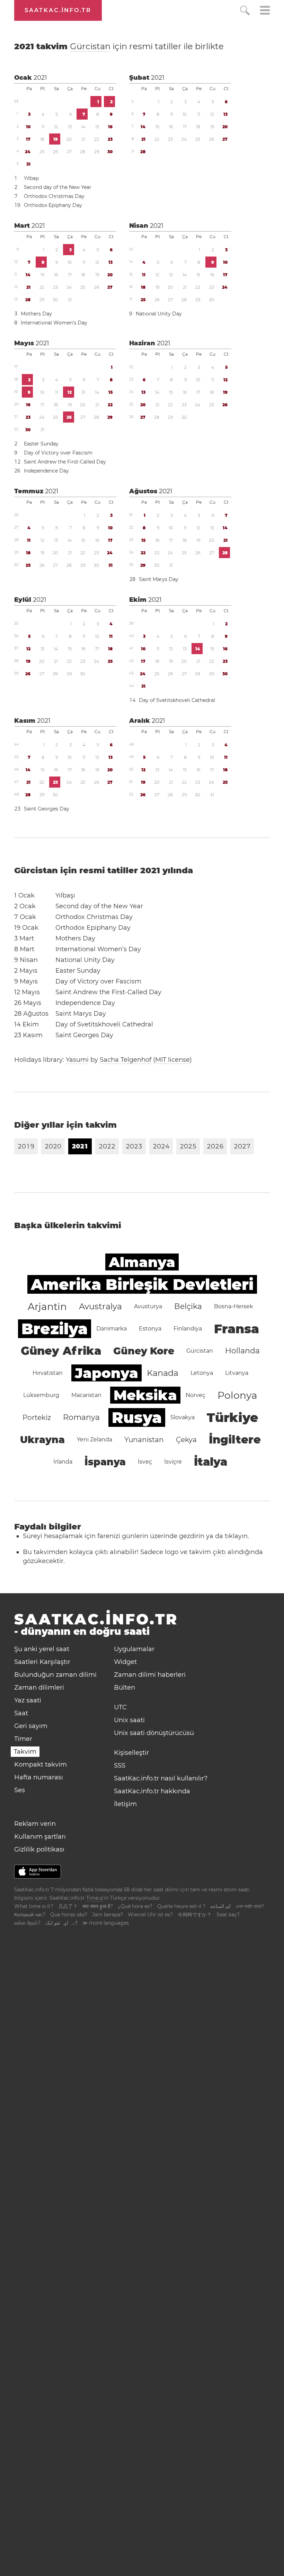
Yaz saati (28, 1700)
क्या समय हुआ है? (98, 1906)
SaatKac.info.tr (58, 10)
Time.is (95, 1898)
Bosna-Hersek (234, 1306)
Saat (21, 1713)
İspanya (105, 1462)
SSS (120, 1766)
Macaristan (86, 1395)
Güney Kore (144, 1351)
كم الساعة (221, 1906)
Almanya (142, 1262)
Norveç (196, 1395)
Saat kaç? (228, 1915)
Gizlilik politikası (39, 1849)
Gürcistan (90, 46)
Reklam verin (35, 1824)
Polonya (237, 1395)
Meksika (145, 1395)
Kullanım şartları (40, 1837)
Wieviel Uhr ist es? (150, 1915)
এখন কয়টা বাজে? (250, 1906)
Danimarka (112, 1329)
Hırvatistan (48, 1373)
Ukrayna (42, 1440)
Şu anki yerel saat (42, 1649)
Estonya (150, 1329)
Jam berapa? (108, 1915)
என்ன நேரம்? (27, 1923)
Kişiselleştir (131, 1753)
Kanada (163, 1373)
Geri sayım (31, 1726)
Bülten (125, 1688)
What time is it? (34, 1906)
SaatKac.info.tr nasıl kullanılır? (161, 1778)
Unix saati (129, 1720)
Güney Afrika (61, 1351)
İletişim (125, 1804)
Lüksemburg (41, 1395)
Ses (20, 1790)
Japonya (106, 1373)
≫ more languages (106, 1923)
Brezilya (55, 1329)
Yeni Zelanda (95, 1439)
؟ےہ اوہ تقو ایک (61, 1923)
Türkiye (233, 1417)
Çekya (186, 1440)
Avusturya (148, 1306)
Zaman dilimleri (39, 1688)
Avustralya (100, 1306)
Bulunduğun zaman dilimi (55, 1675)
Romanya (81, 1417)
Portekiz (37, 1417)
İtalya (211, 1462)
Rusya (137, 1417)
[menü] (265, 11)
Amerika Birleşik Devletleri (142, 1284)
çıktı (219, 1552)
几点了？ (68, 1906)
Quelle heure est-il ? (181, 1906)
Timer (23, 1739)
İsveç (145, 1462)
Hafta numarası (39, 1777)
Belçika (188, 1306)
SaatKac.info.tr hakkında (152, 1791)
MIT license (172, 1060)
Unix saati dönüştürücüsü (154, 1733)
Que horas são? (69, 1915)
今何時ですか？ (195, 1915)
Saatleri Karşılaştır (42, 1662)
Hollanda (242, 1351)
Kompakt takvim (41, 1764)
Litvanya (237, 1373)
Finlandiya (188, 1329)
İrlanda (63, 1462)
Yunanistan (144, 1440)
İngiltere (235, 1439)
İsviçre (173, 1462)
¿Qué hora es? (135, 1906)
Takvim (25, 1752)
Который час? (30, 1915)
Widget (125, 1662)
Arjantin (47, 1307)
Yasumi (77, 1060)
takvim (119, 46)
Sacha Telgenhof (126, 1060)
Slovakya (183, 1417)
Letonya (202, 1373)
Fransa (237, 1329)
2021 (40, 78)
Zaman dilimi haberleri (150, 1675)
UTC (120, 1707)
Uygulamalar (134, 1649)
